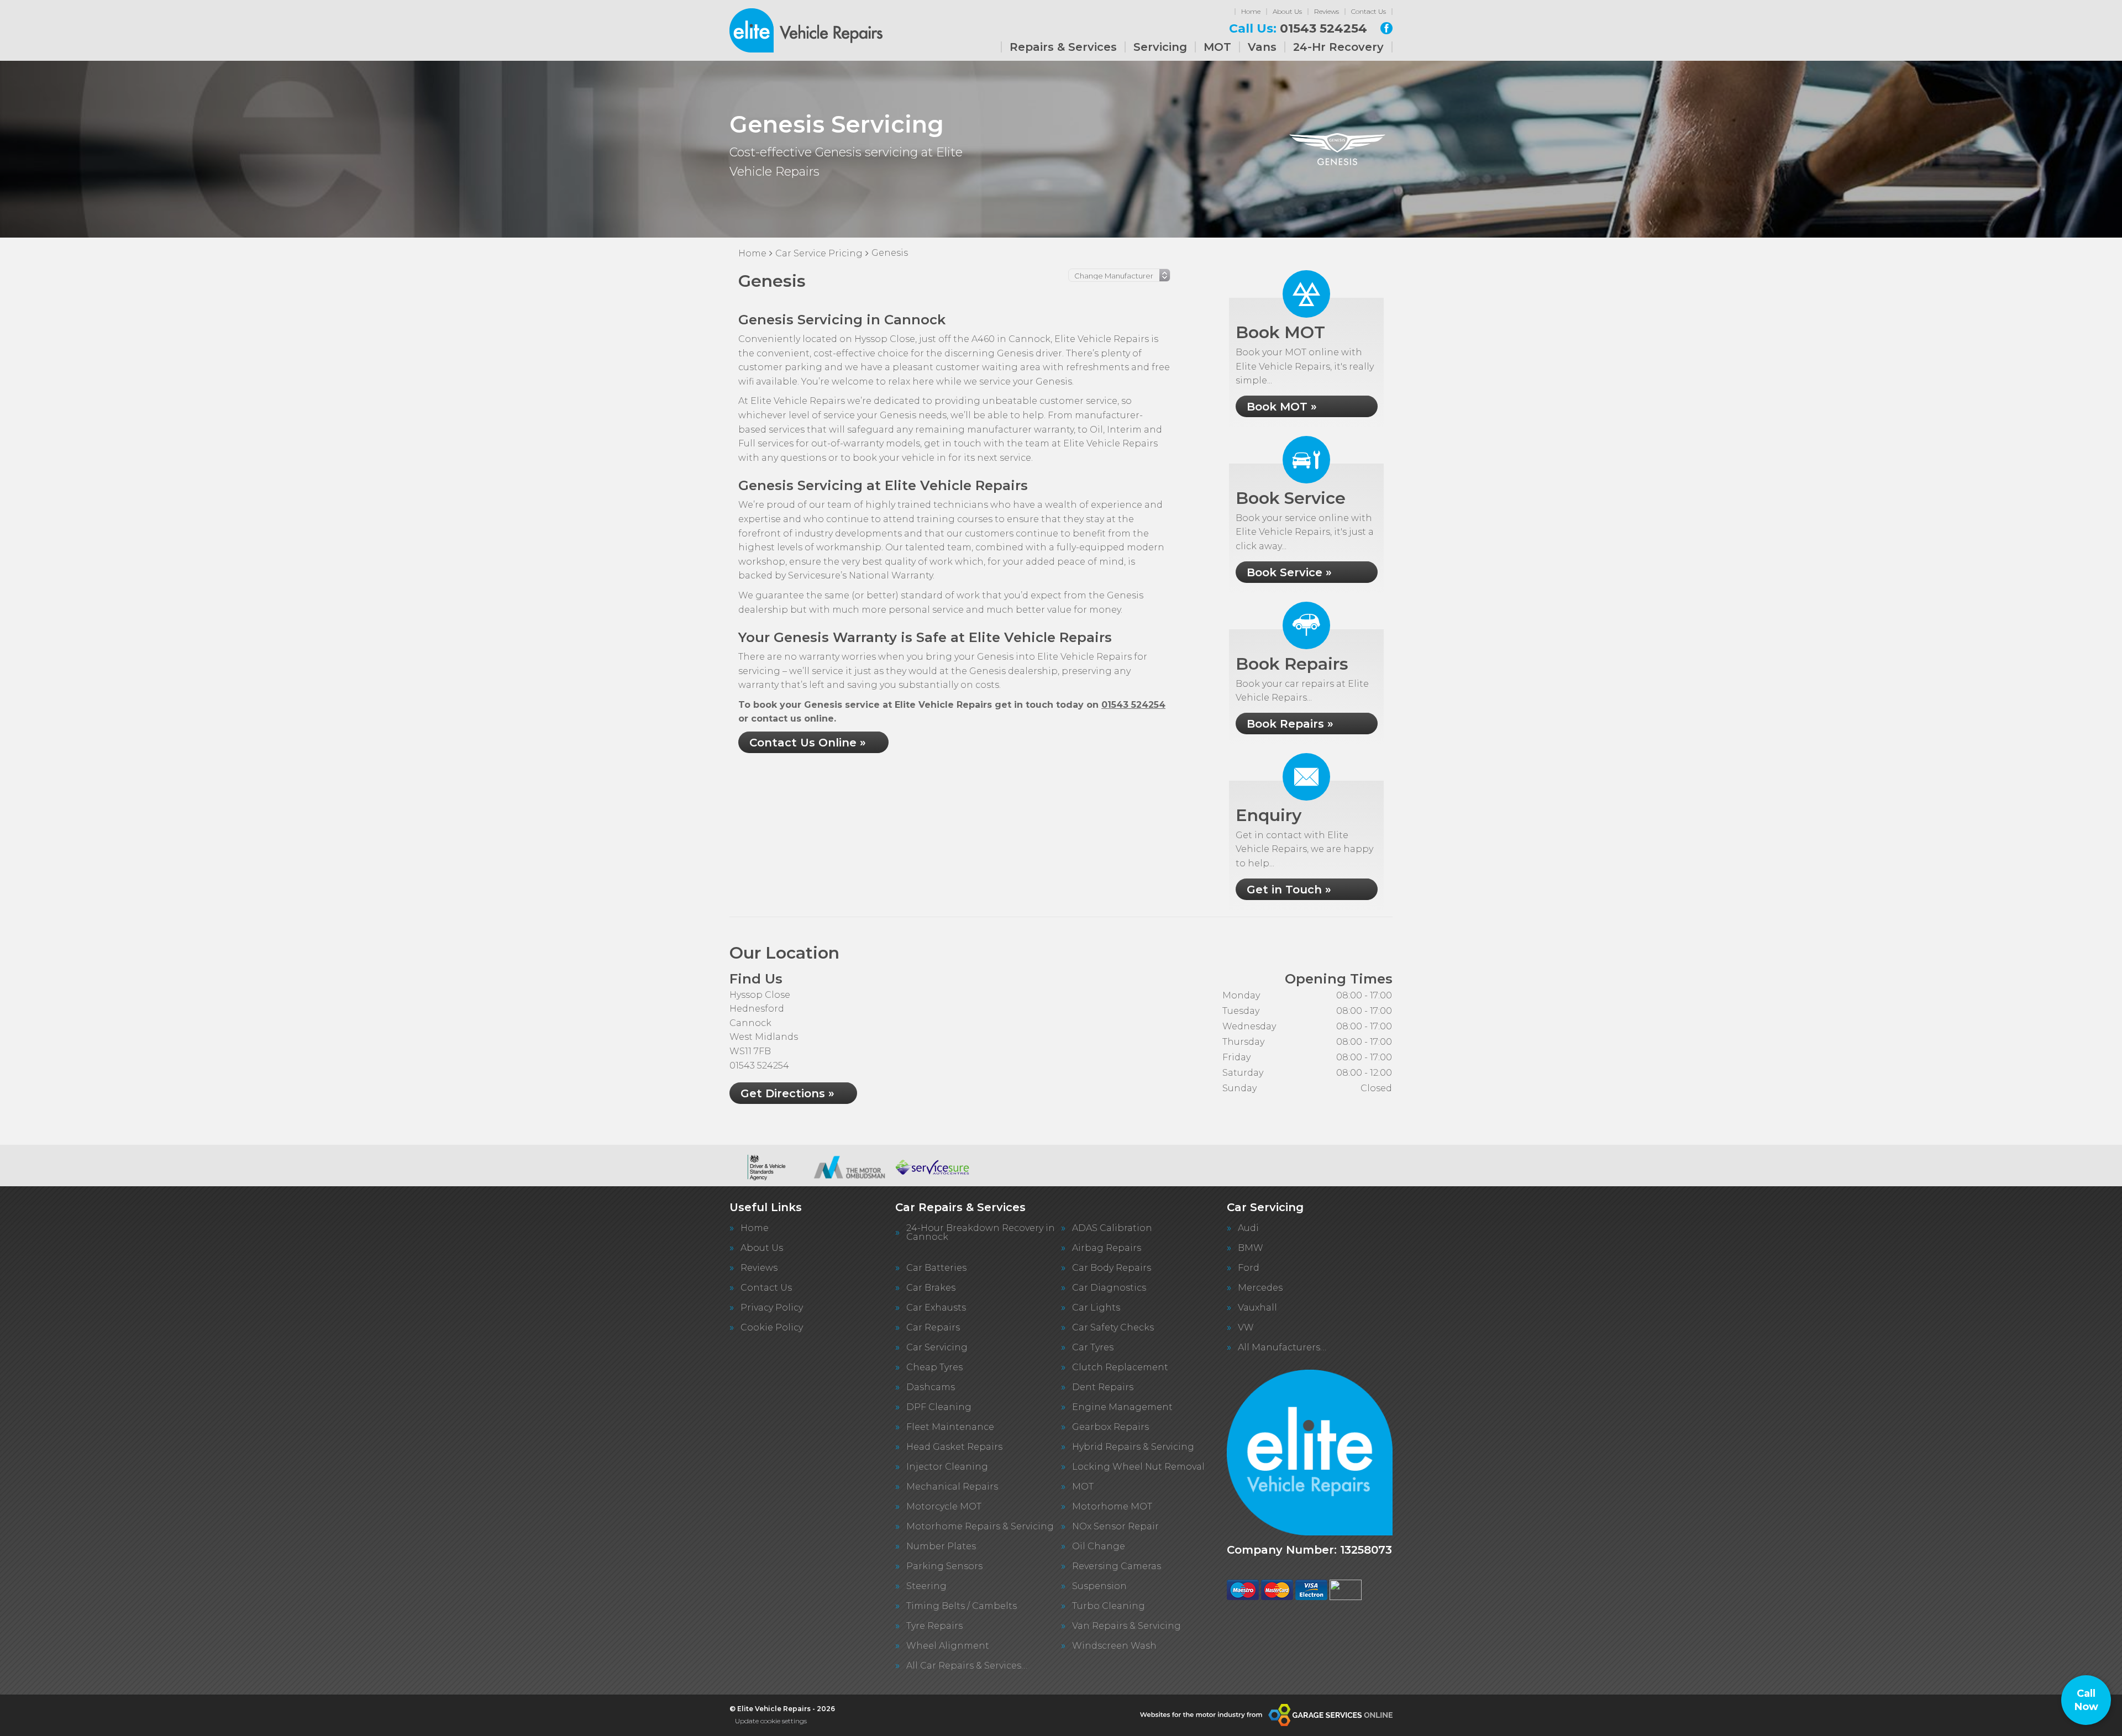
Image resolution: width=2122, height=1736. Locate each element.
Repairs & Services (1063, 47)
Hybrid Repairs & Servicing (1133, 1447)
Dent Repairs (1103, 1387)
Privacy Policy (772, 1308)
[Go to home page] (806, 30)
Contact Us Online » (808, 743)
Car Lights (1096, 1308)
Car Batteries (936, 1268)
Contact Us (1369, 11)
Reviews (1327, 11)
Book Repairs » (1290, 724)
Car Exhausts (936, 1308)
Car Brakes (931, 1288)
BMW (1251, 1248)
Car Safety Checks (1113, 1328)
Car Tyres (1093, 1348)
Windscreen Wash (1114, 1646)
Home (1251, 11)
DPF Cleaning (939, 1407)
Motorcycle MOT (944, 1507)
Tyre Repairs (934, 1626)
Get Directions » (787, 1093)
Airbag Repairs (1107, 1248)
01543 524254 (1298, 29)
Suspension (1099, 1586)
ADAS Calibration (1112, 1228)
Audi (1248, 1228)
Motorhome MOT (1112, 1507)
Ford (1249, 1268)
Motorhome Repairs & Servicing (980, 1527)
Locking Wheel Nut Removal (1138, 1467)
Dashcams (931, 1387)
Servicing (1160, 47)
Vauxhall (1257, 1308)
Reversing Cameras (1117, 1566)
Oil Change (1099, 1546)
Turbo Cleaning (1109, 1606)
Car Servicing (937, 1348)
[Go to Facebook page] (1386, 28)
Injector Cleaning (947, 1467)
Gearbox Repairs (1110, 1427)
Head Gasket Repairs (954, 1447)
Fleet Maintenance (950, 1427)
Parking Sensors (944, 1566)
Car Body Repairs (1112, 1268)
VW (1246, 1328)
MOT (1217, 47)
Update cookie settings (771, 1721)
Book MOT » (1282, 407)
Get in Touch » (1289, 890)
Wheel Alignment (948, 1646)
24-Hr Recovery (1338, 47)
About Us (1287, 11)
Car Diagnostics (1109, 1288)
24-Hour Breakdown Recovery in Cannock (981, 1233)
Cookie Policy (772, 1328)
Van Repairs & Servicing (1126, 1626)
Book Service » (1289, 572)
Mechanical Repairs (952, 1487)
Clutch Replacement (1120, 1367)
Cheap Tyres (934, 1367)
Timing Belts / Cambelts (962, 1606)
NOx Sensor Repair (1115, 1527)
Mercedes (1260, 1288)
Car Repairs (933, 1328)
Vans (1262, 47)
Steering (926, 1586)
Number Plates (941, 1546)
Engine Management (1122, 1407)
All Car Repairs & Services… (967, 1666)
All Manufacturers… (1282, 1348)
